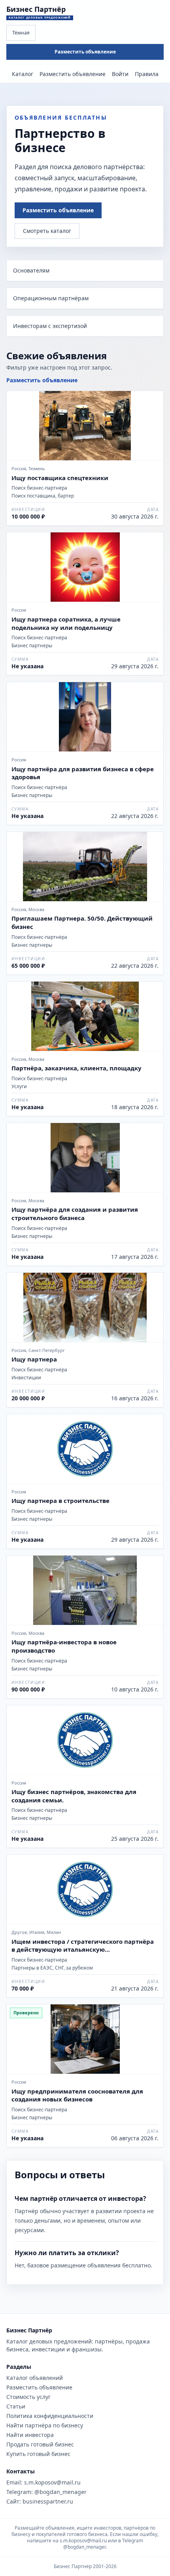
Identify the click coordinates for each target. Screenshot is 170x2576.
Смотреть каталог (47, 231)
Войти (120, 74)
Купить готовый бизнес (38, 2454)
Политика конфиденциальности (50, 2416)
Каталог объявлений (35, 2378)
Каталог (23, 74)
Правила (147, 74)
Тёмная (21, 33)
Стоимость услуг (28, 2397)
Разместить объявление (85, 52)
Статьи (16, 2406)
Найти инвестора (30, 2435)
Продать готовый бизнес (40, 2444)
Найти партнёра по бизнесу (45, 2425)
